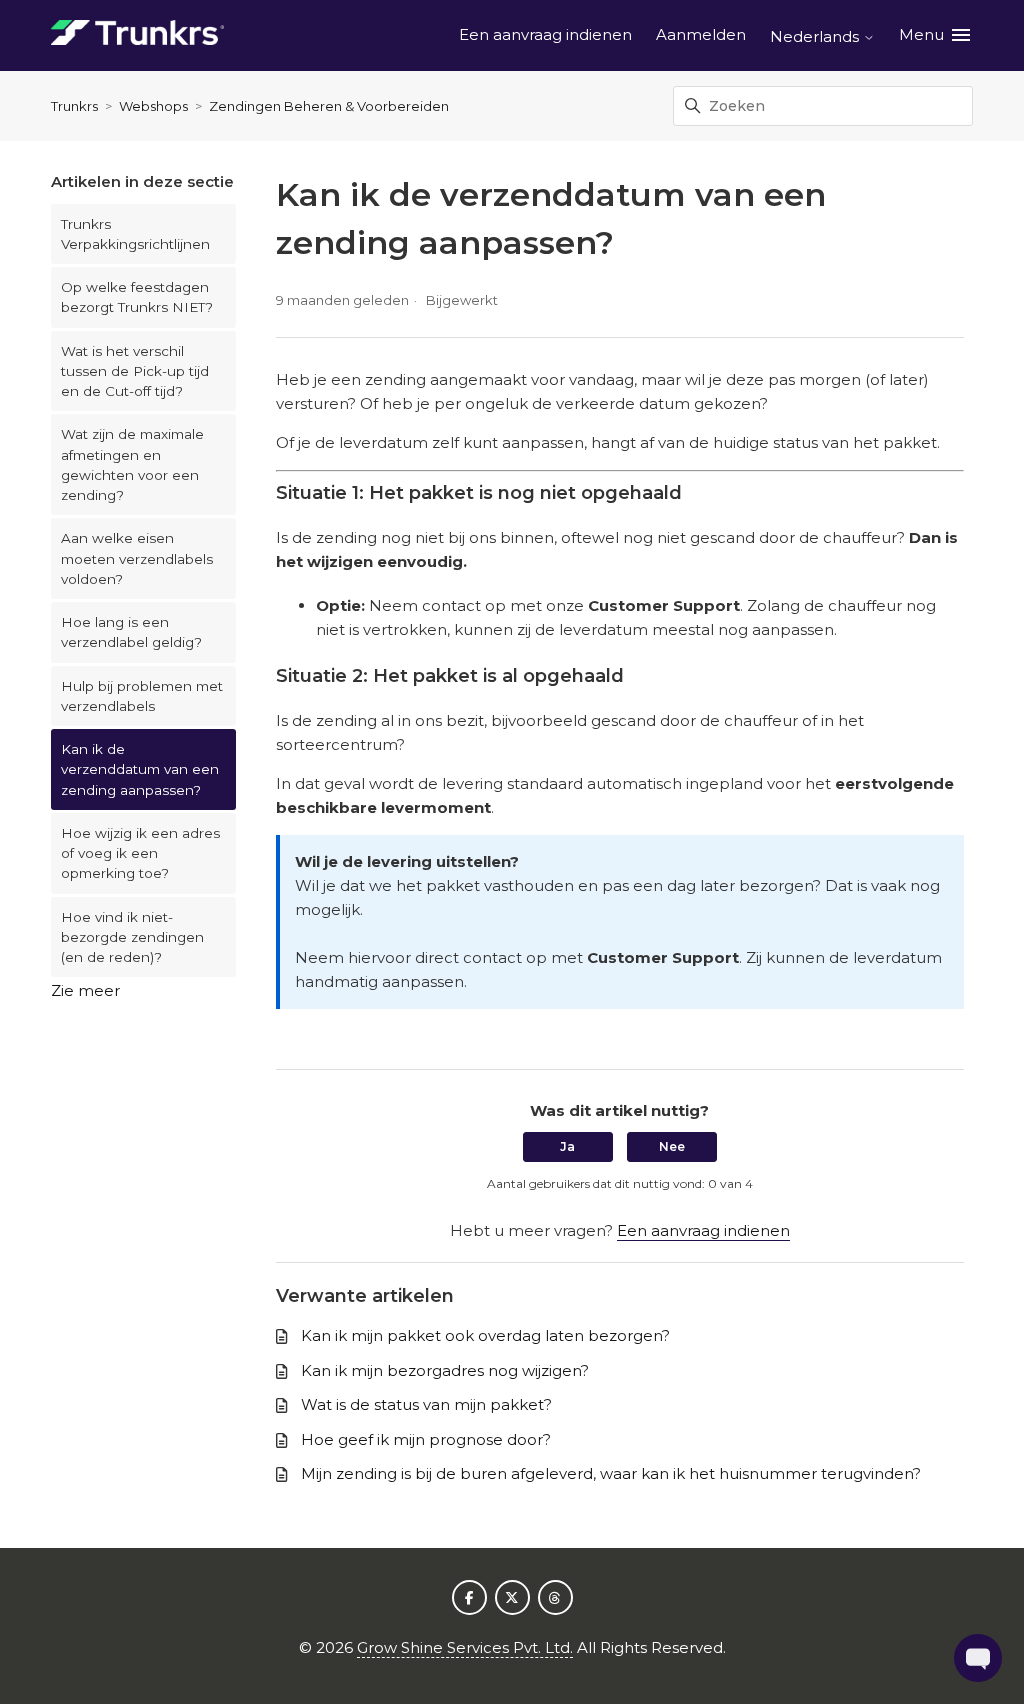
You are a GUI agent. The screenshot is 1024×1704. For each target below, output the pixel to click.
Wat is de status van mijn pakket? (426, 1404)
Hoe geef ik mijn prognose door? (426, 1439)
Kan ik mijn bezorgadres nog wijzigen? (445, 1370)
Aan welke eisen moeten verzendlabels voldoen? (137, 558)
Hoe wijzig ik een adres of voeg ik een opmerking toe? (140, 853)
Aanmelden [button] (701, 34)
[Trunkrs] (137, 36)
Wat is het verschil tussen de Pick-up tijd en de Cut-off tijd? (135, 371)
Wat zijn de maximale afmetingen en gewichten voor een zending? (132, 464)
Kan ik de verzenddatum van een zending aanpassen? (140, 769)
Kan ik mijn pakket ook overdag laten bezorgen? (485, 1335)
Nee (672, 1146)
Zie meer (85, 990)
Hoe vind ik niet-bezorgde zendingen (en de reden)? (132, 937)
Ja (567, 1146)
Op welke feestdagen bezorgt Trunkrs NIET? (137, 297)
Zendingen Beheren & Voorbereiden (329, 106)
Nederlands (816, 36)
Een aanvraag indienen (545, 34)
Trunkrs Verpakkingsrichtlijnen (135, 234)
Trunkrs (74, 106)
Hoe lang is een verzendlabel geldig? (131, 632)
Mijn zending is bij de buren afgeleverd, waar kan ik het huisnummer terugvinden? (611, 1473)
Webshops (153, 106)
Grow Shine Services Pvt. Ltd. (465, 1647)
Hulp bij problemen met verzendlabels (142, 696)
